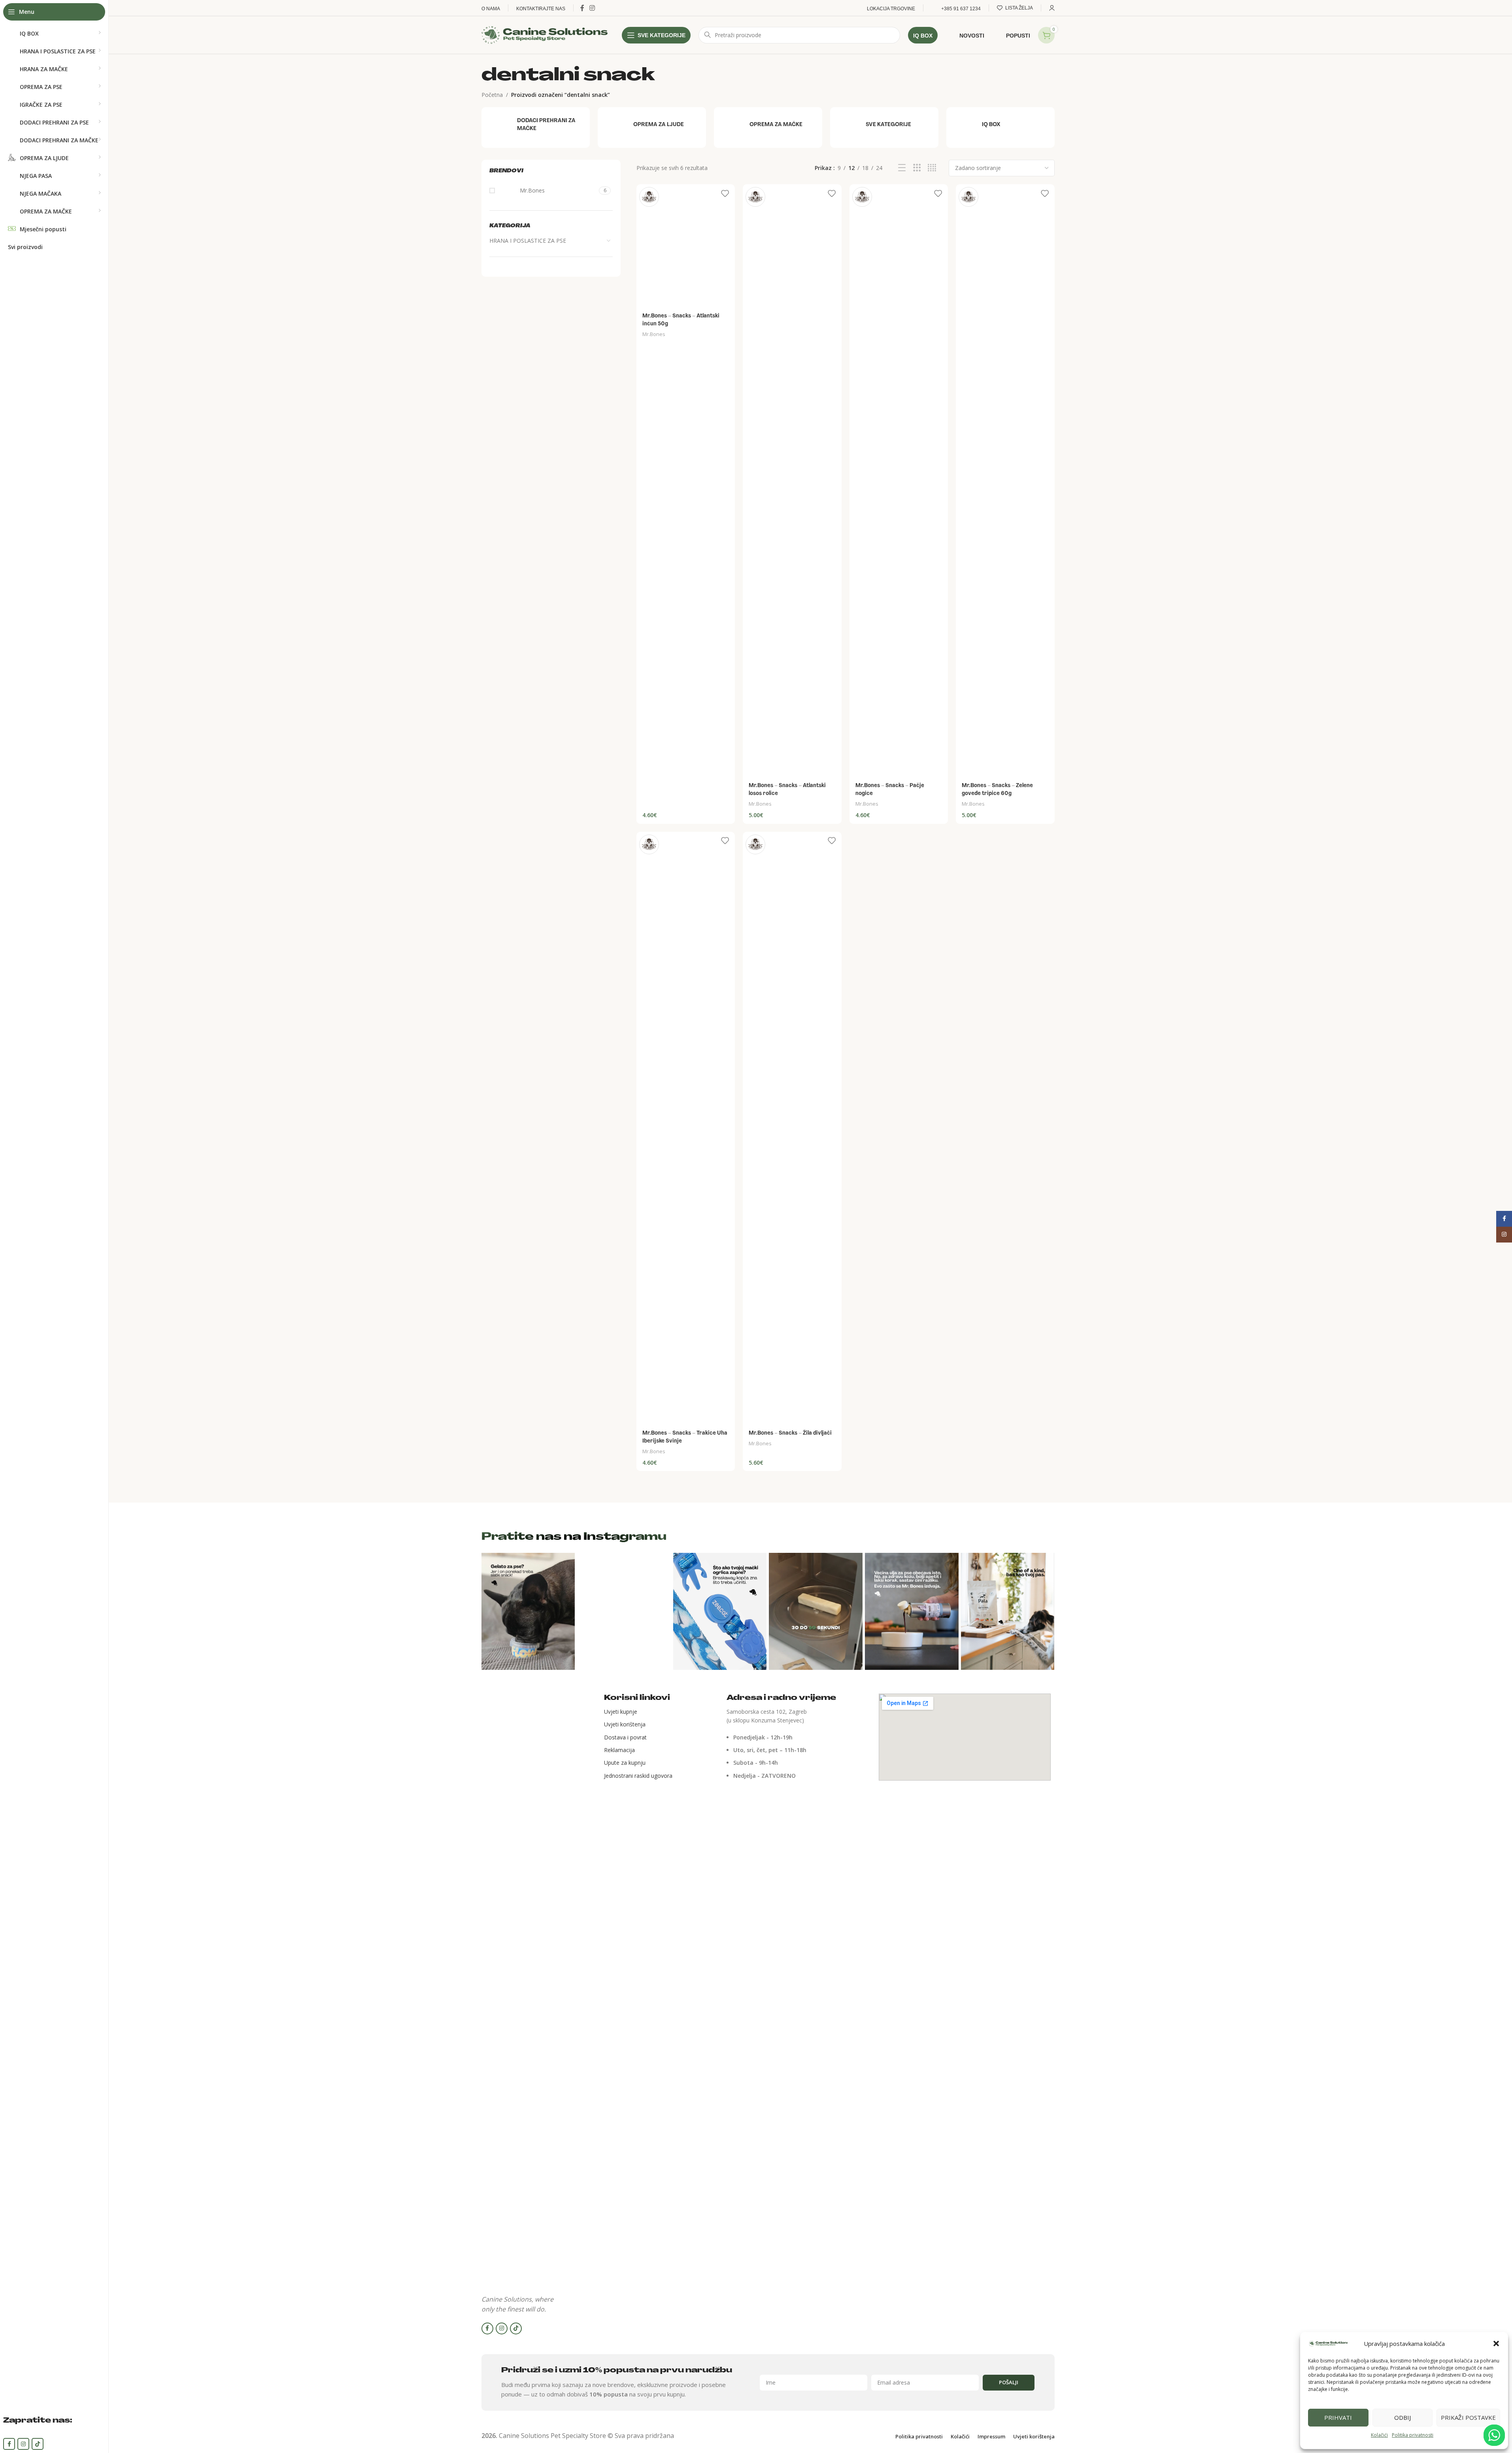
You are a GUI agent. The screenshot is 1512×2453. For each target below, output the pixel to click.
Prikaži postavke (1468, 2417)
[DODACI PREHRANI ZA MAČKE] (536, 125)
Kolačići (1379, 2435)
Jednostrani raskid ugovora (638, 1776)
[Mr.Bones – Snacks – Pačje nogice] (899, 481)
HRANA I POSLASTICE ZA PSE (528, 241)
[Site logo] (545, 34)
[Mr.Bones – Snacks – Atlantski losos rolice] (792, 481)
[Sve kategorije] (884, 125)
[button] (1496, 2343)
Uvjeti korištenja (625, 1724)
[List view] (902, 168)
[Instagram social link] (23, 2444)
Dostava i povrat (625, 1737)
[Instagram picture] (528, 1611)
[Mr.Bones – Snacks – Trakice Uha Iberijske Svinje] (686, 1128)
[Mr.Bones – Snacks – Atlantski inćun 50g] (686, 246)
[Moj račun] (1052, 8)
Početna (492, 95)
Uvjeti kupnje (621, 1712)
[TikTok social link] (38, 2444)
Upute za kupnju (625, 1763)
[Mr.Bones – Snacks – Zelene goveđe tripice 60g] (1005, 481)
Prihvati (1338, 2417)
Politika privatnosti (1413, 2435)
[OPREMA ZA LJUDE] (652, 125)
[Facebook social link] (9, 2444)
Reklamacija (619, 1750)
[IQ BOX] (1000, 125)
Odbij (1403, 2417)
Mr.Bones (654, 334)
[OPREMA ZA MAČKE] (768, 125)
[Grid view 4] (932, 168)
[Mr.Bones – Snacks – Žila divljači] (792, 1128)
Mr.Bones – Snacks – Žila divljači (790, 1433)
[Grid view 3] (917, 168)
